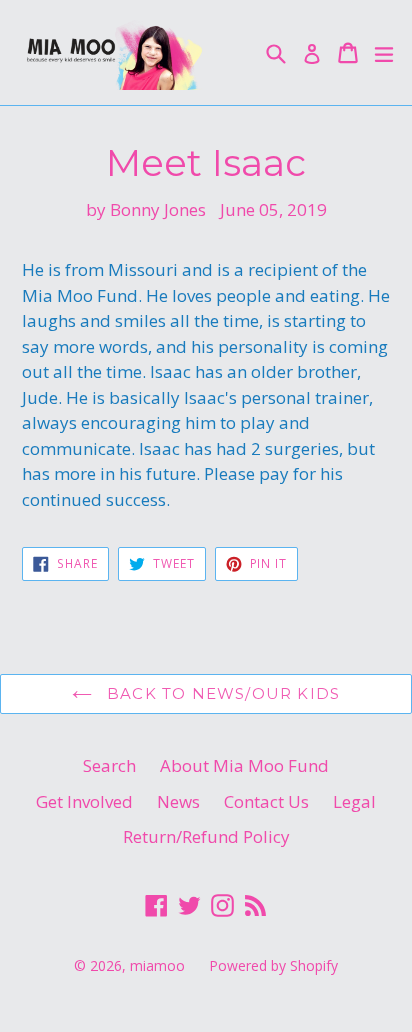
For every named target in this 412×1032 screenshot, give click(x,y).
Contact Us (266, 801)
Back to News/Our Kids (221, 693)
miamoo (157, 965)
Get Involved (84, 801)
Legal (354, 801)
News (178, 801)
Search (109, 765)
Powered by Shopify (273, 965)
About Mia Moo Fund (244, 765)
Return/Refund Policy (206, 836)
